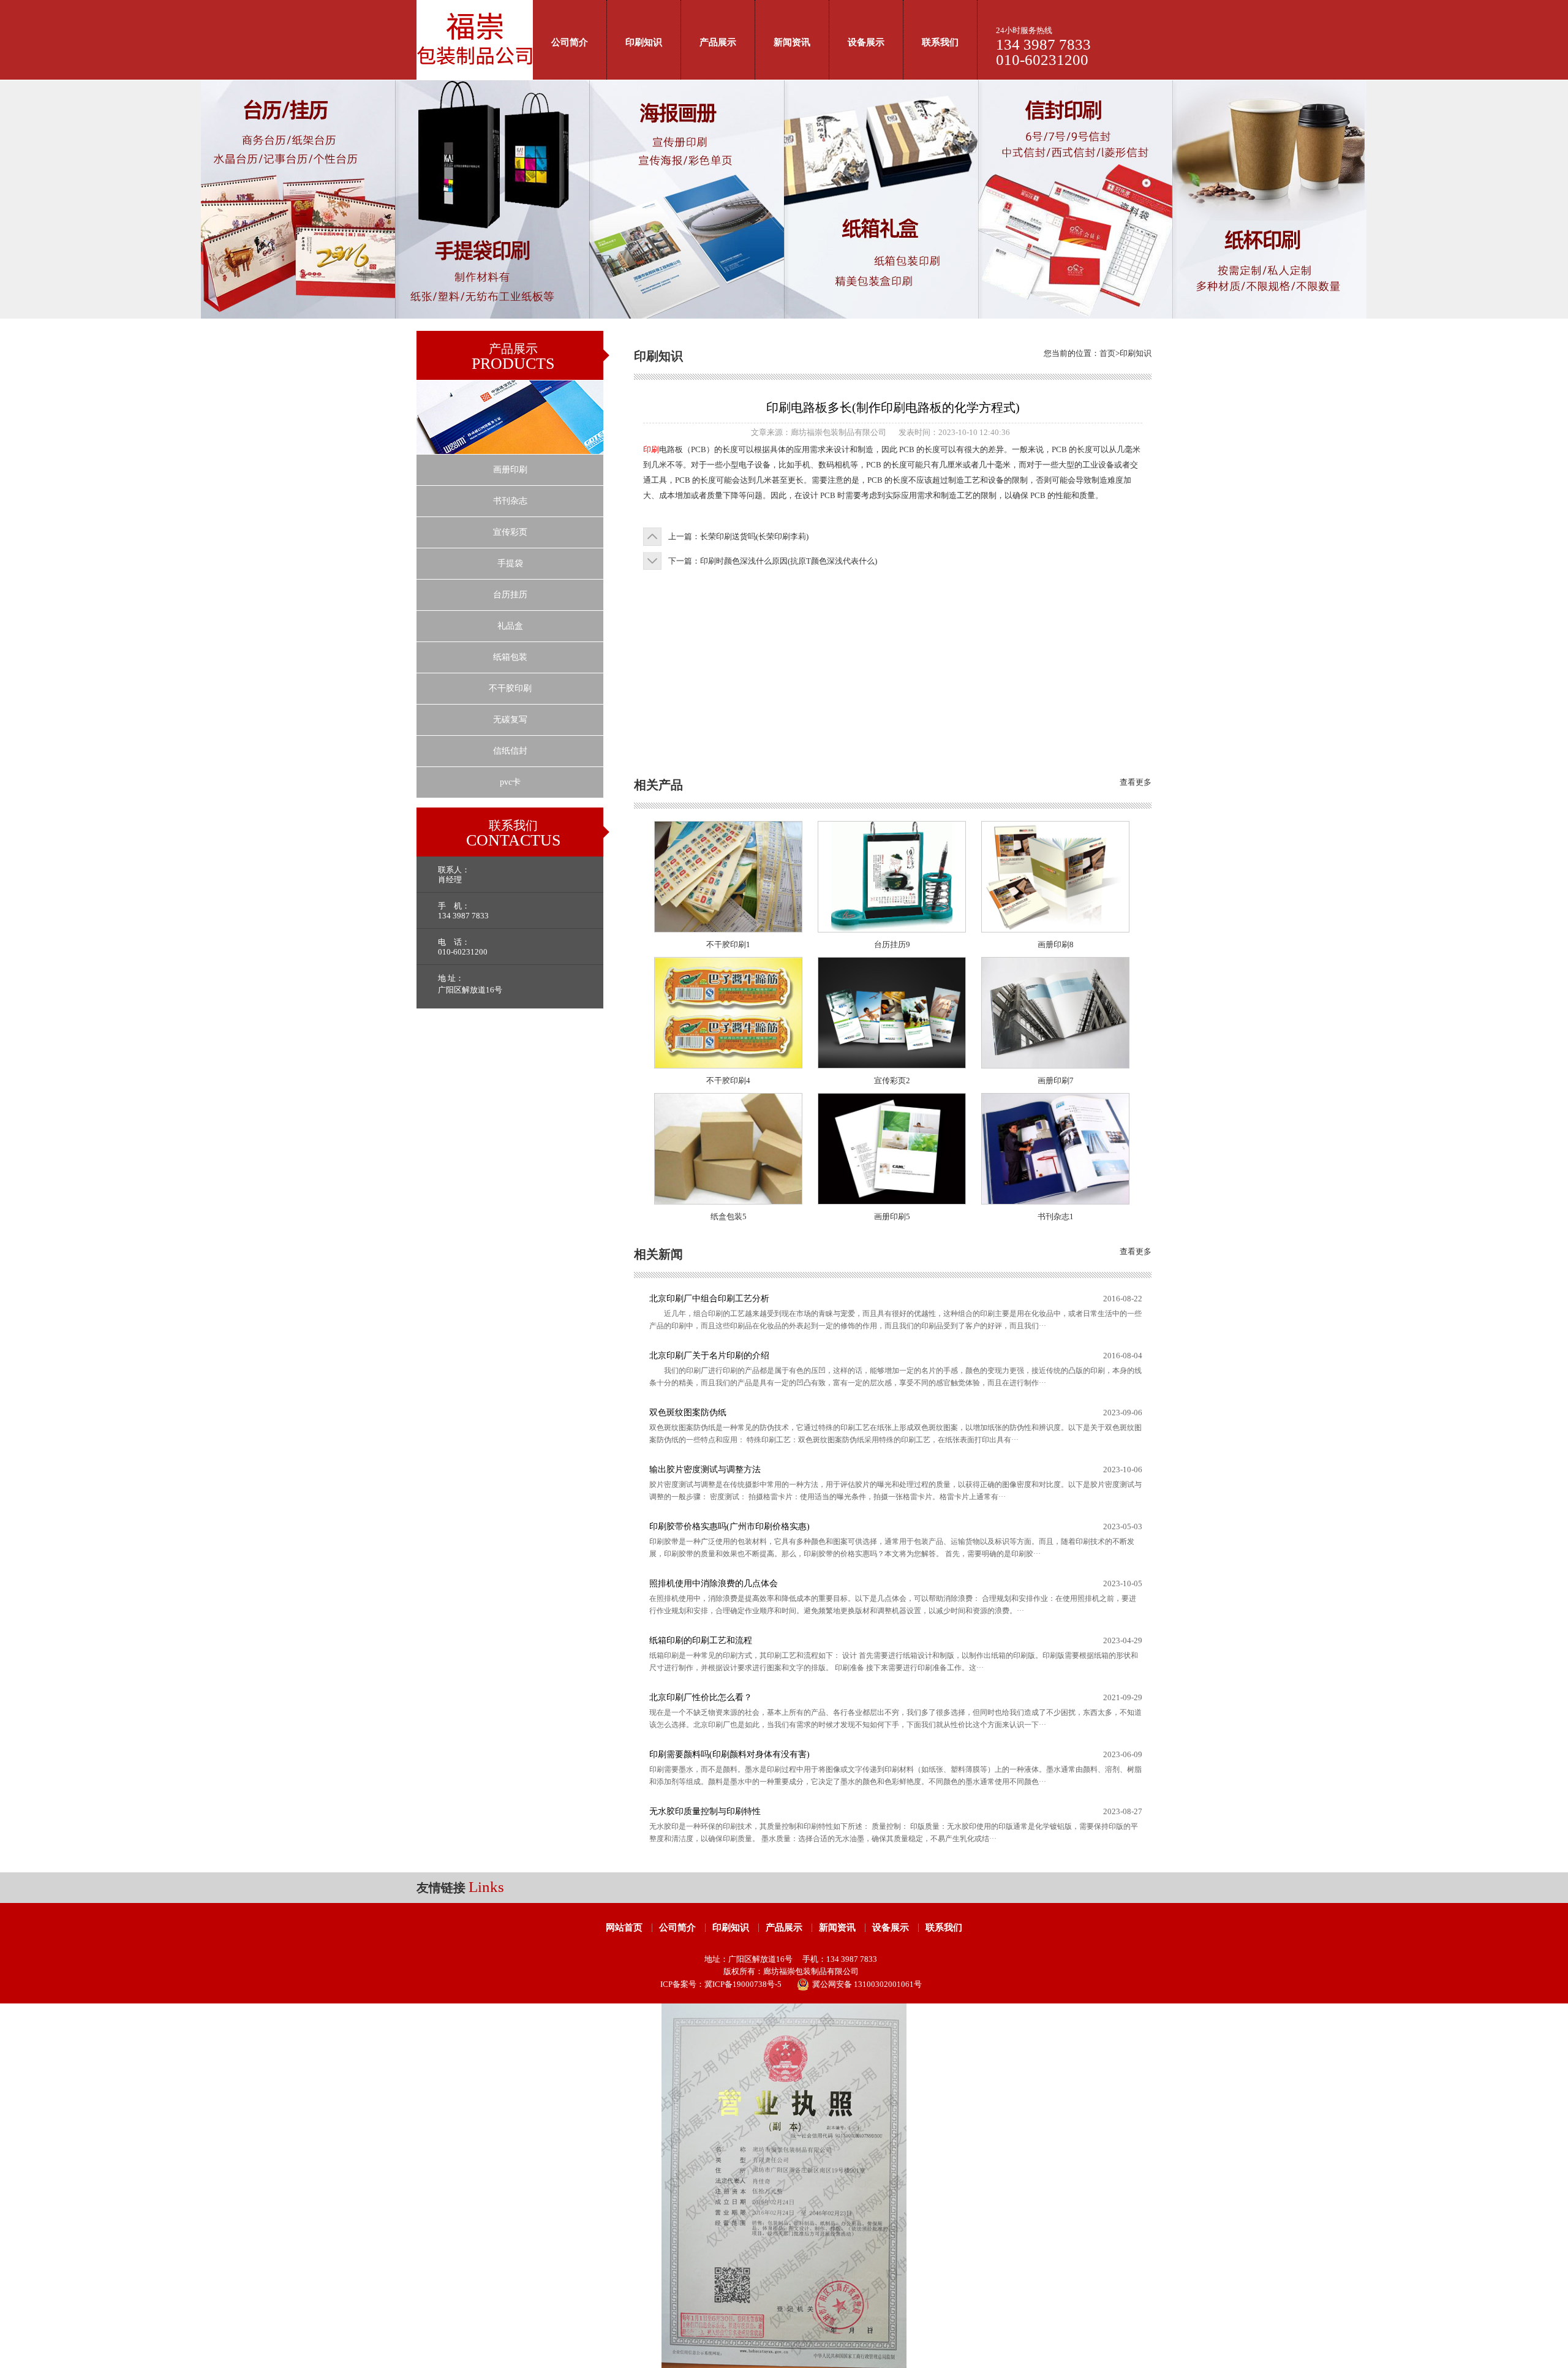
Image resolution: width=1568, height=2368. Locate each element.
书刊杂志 (510, 501)
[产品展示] (510, 451)
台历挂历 (510, 595)
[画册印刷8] (1055, 929)
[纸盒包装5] (728, 1201)
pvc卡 (510, 782)
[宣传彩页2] (892, 1065)
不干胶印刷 (510, 688)
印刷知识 (644, 42)
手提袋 (510, 563)
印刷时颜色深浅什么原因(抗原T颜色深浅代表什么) (789, 561)
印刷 (651, 449)
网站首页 (624, 1927)
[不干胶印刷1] (728, 929)
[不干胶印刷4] (728, 1065)
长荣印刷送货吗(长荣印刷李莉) (754, 536)
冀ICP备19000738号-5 (743, 1984)
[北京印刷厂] (475, 77)
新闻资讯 (792, 42)
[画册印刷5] (892, 1201)
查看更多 (1136, 782)
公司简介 (570, 42)
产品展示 (718, 42)
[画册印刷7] (1055, 1065)
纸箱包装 (510, 657)
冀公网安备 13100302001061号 (867, 1984)
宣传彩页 (510, 532)
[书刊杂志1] (1055, 1201)
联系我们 (940, 42)
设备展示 (866, 42)
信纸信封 (510, 751)
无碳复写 (510, 720)
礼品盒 (510, 626)
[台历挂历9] (892, 929)
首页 (1107, 353)
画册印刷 (510, 470)
